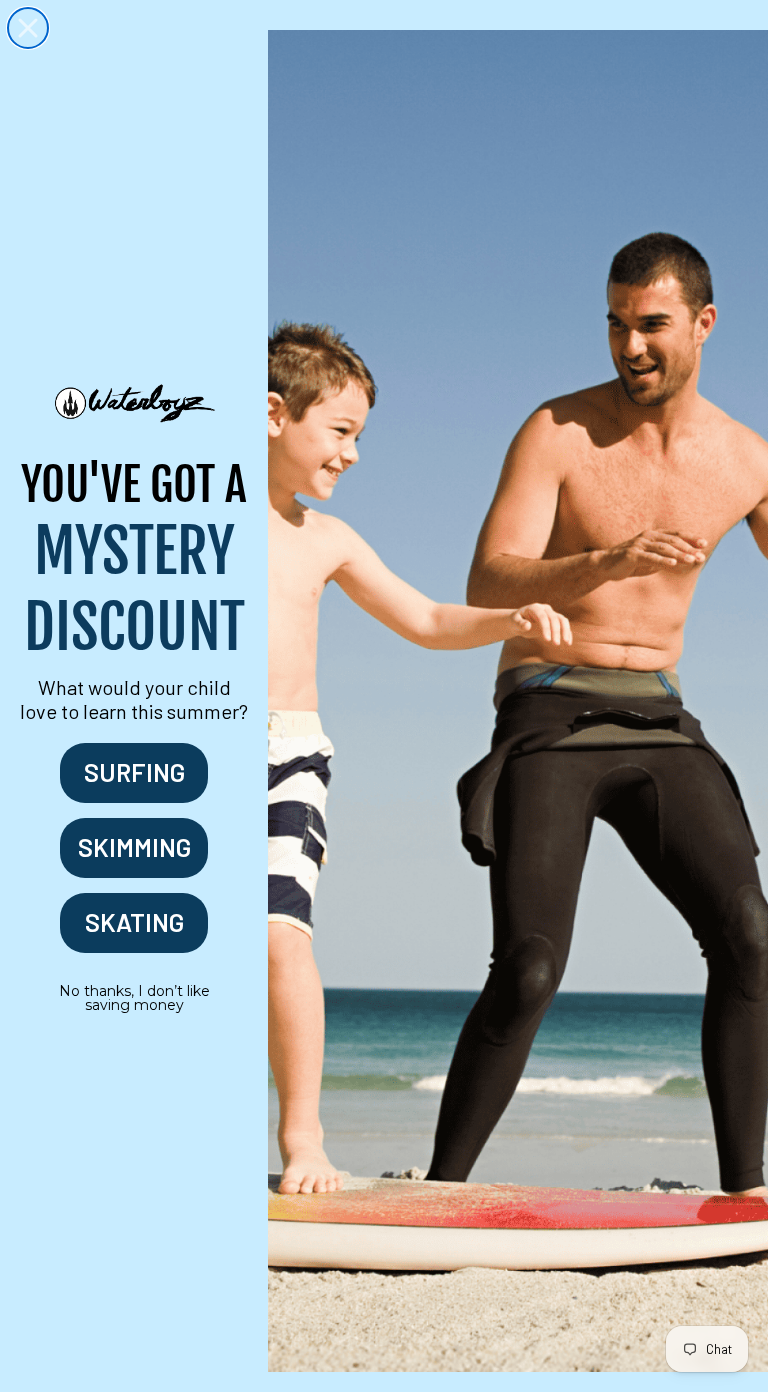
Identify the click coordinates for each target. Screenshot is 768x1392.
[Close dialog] (28, 28)
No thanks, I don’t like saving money (134, 998)
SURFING (134, 772)
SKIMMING (134, 847)
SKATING (134, 922)
